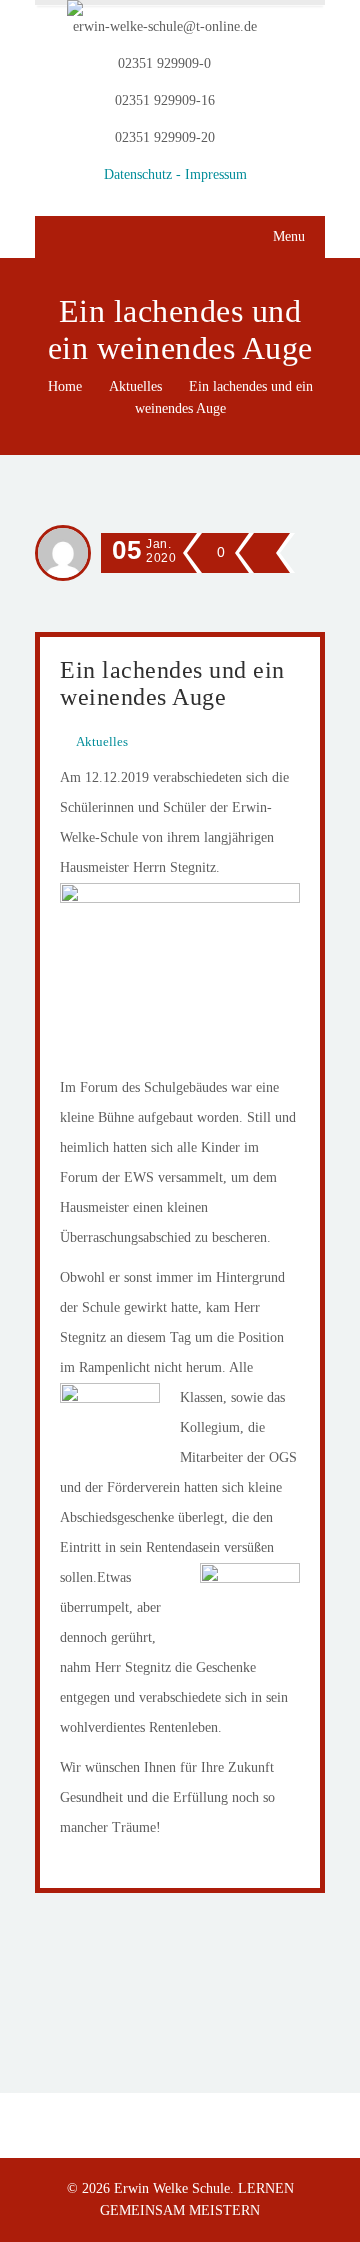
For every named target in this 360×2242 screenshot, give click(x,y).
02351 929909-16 (165, 100)
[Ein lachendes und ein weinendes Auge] (262, 552)
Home (65, 386)
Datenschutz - (144, 174)
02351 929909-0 (164, 63)
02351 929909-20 (165, 137)
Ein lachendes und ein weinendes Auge (172, 683)
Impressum (216, 174)
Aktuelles (135, 386)
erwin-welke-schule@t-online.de (165, 26)
